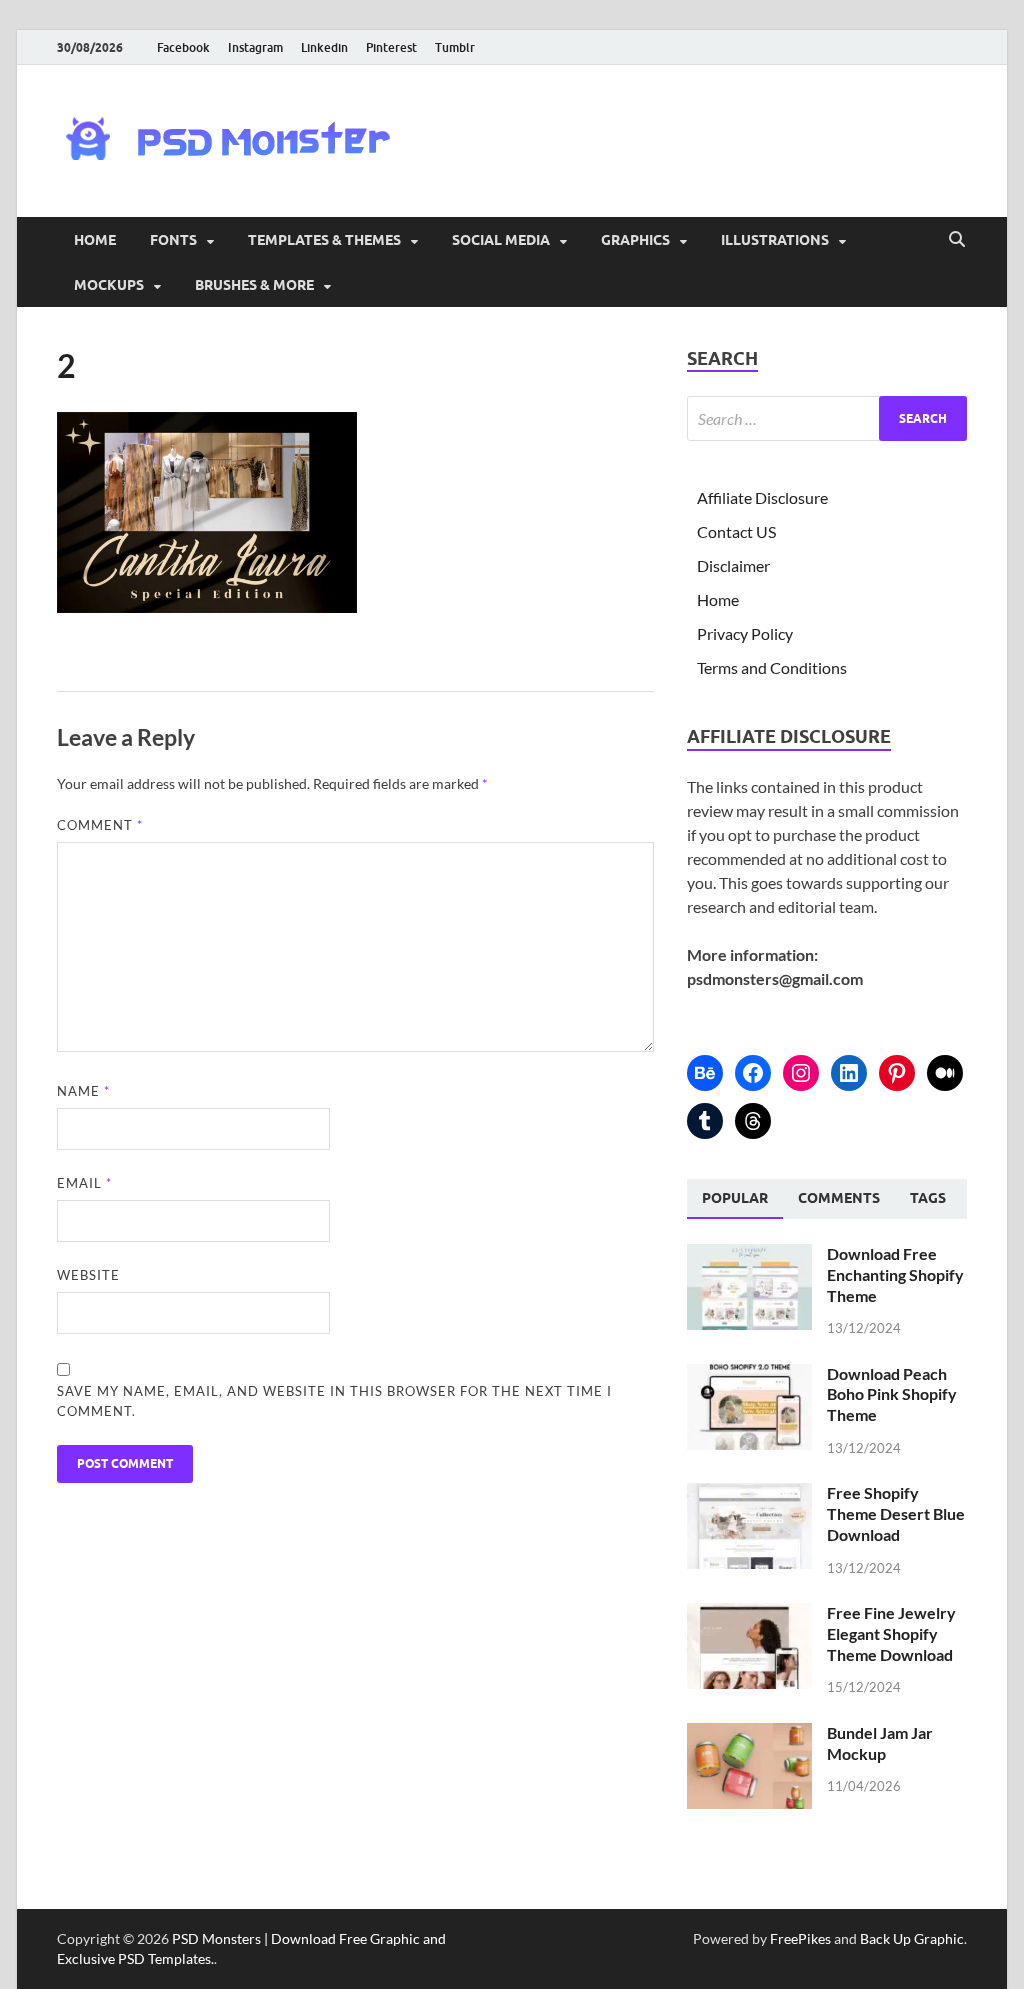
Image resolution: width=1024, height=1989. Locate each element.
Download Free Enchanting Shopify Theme (895, 1274)
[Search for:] (827, 418)
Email (84, 1183)
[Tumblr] (705, 1121)
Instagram (255, 47)
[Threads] (753, 1121)
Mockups (109, 285)
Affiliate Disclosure (762, 497)
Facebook (183, 47)
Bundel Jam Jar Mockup (880, 1743)
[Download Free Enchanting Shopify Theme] (749, 1255)
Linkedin (324, 47)
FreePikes (800, 1938)
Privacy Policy (745, 633)
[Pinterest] (897, 1073)
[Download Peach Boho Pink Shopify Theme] (749, 1375)
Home (95, 240)
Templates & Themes (324, 240)
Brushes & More (254, 285)
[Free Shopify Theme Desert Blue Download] (749, 1494)
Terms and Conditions (772, 667)
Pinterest (391, 47)
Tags (928, 1198)
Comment (100, 825)
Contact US (736, 531)
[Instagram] (801, 1073)
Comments (839, 1198)
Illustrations (775, 240)
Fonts (173, 240)
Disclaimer (733, 565)
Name (83, 1091)
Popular (735, 1198)
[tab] (735, 1199)
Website (88, 1275)
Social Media (501, 240)
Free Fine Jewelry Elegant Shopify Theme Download (891, 1633)
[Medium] (945, 1073)
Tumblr (455, 47)
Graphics (635, 240)
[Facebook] (753, 1073)
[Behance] (705, 1073)
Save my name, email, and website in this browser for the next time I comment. (334, 1401)
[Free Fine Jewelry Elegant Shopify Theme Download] (749, 1614)
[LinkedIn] (849, 1073)
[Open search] (957, 240)
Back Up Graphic (912, 1938)
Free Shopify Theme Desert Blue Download (896, 1513)
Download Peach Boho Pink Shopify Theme (892, 1394)
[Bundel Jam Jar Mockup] (749, 1734)
